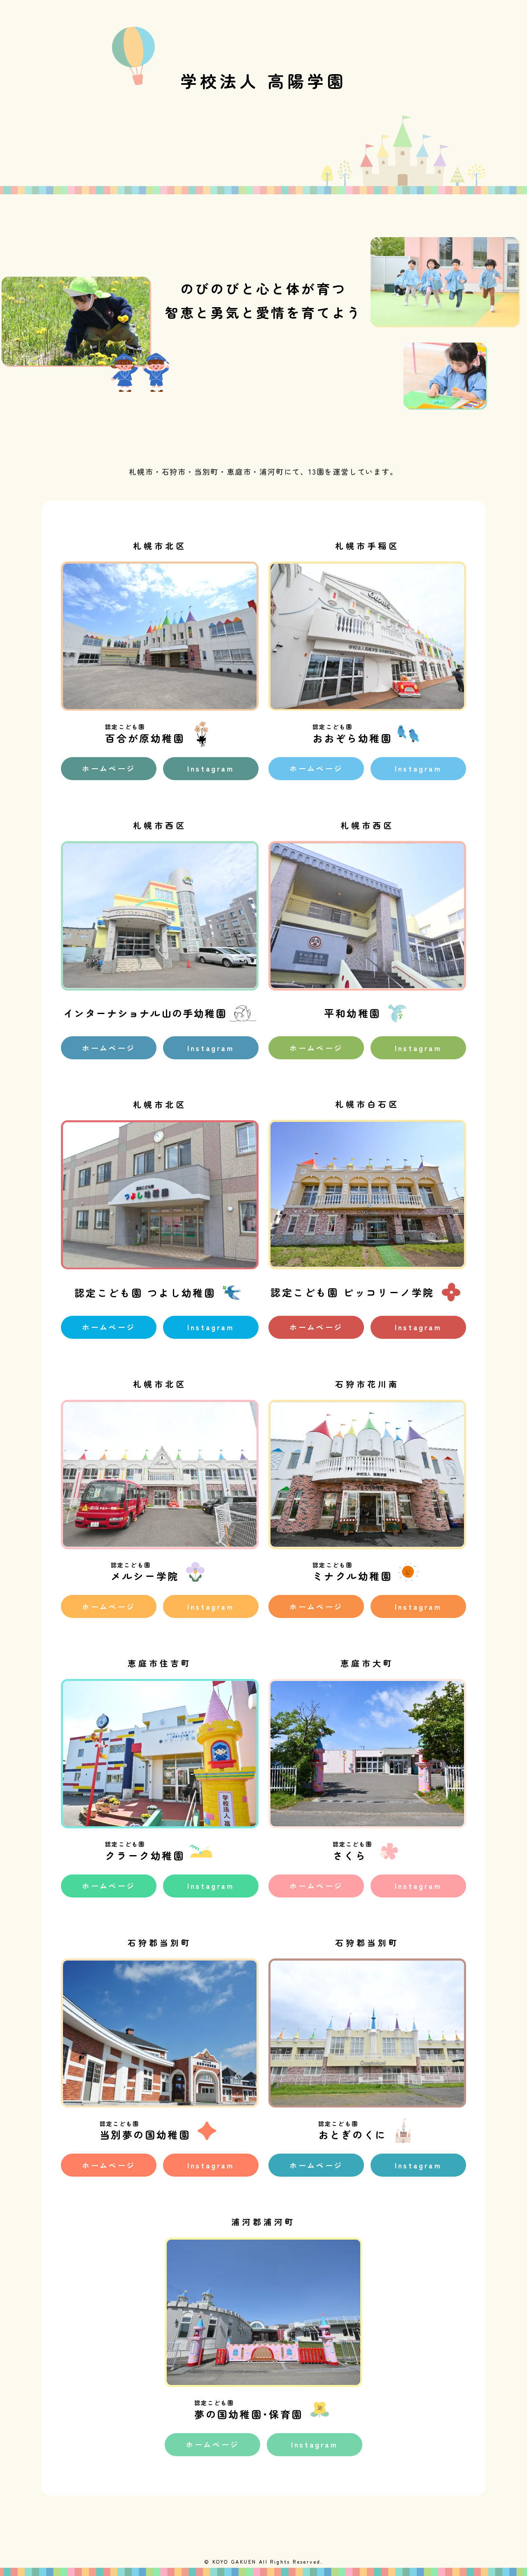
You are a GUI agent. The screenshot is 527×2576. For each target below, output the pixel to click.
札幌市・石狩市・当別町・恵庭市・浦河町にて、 (219, 471)
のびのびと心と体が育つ (264, 288)
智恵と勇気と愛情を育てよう (263, 312)
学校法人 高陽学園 (263, 81)
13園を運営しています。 (353, 471)
